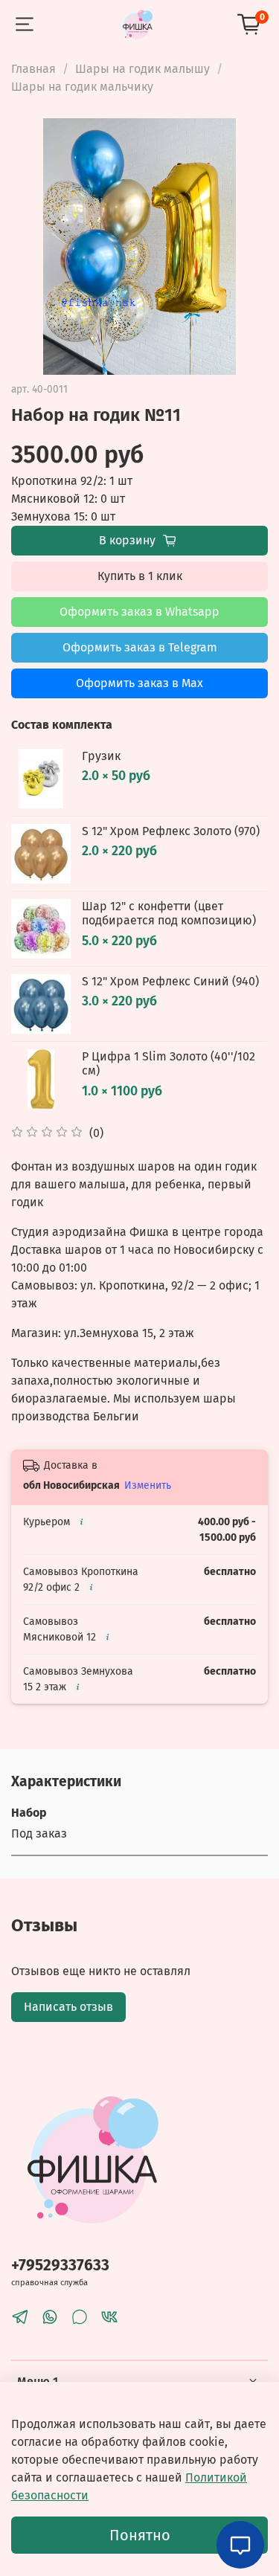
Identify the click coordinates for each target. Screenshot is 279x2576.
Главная (33, 69)
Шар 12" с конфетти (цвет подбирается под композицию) (169, 913)
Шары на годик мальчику (82, 87)
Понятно (140, 2535)
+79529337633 (60, 2266)
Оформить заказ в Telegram (140, 647)
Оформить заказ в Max (139, 683)
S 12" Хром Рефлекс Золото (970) (171, 831)
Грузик (101, 756)
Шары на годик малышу (142, 69)
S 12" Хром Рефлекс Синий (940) (170, 981)
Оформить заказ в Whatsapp (139, 612)
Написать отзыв (68, 2007)
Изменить (148, 1485)
